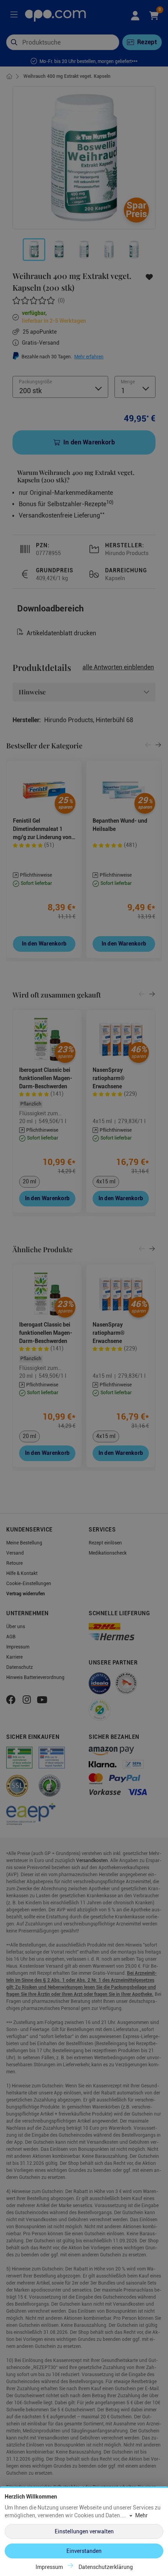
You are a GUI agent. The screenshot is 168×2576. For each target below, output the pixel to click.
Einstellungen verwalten (84, 2531)
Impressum (49, 2567)
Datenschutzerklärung (106, 2567)
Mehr (141, 2515)
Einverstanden (84, 2551)
